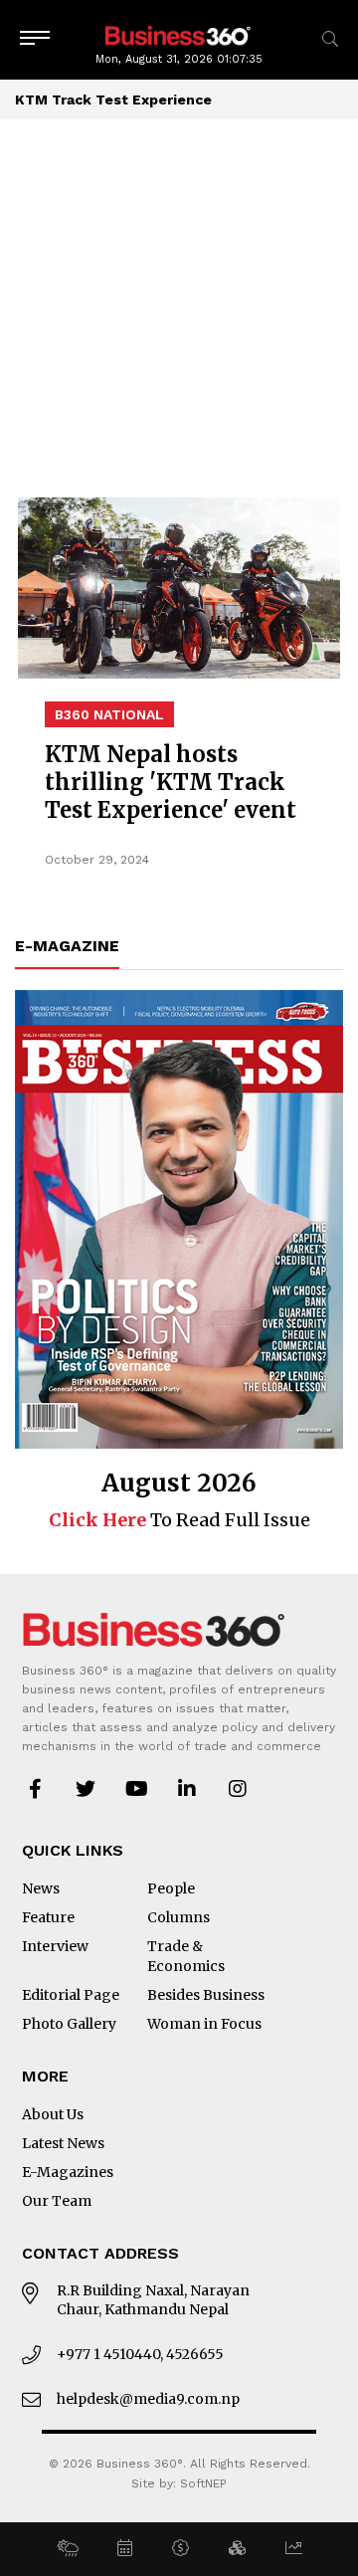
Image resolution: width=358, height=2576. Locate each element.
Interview (55, 1946)
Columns (179, 1917)
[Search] (330, 39)
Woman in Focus (204, 2024)
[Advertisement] (179, 308)
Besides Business (206, 1995)
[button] (67, 2549)
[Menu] (35, 39)
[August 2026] (179, 1219)
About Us (53, 2114)
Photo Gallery (69, 2024)
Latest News (63, 2143)
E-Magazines (68, 2172)
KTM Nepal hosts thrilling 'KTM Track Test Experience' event (171, 782)
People (171, 1888)
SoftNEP (203, 2483)
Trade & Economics (186, 1956)
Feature (48, 1917)
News (41, 1888)
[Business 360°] (179, 34)
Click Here (97, 1520)
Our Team (57, 2201)
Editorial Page (71, 1995)
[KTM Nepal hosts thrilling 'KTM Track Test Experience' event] (179, 588)
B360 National (109, 714)
